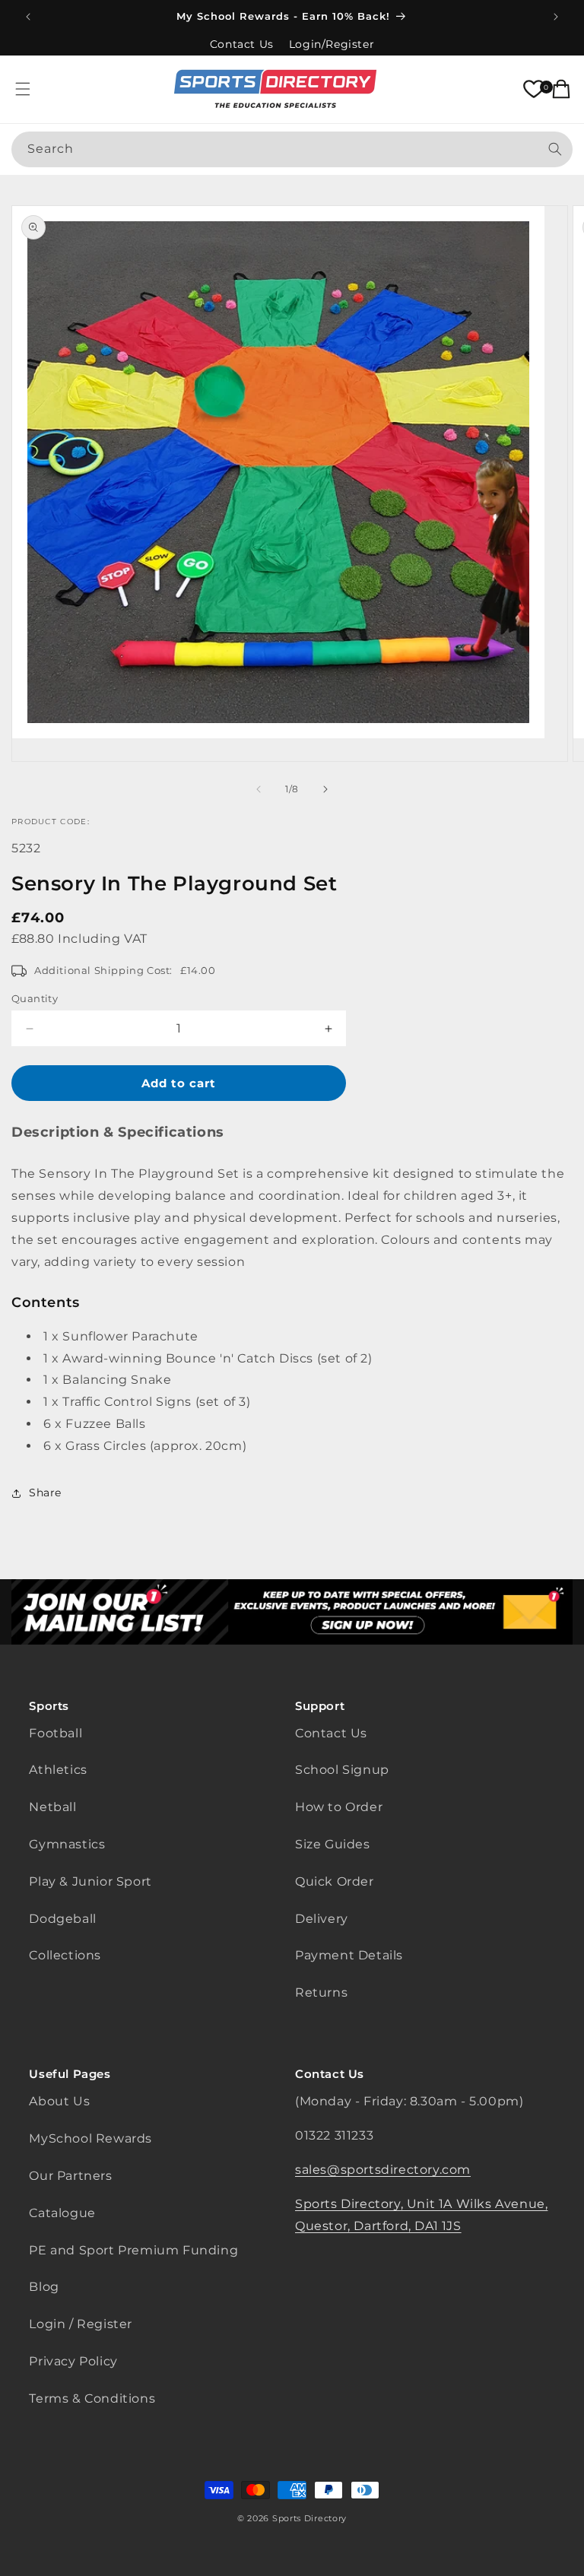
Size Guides (333, 1844)
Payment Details (349, 1955)
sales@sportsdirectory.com (383, 2170)
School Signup (342, 1770)
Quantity (35, 998)
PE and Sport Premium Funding (133, 2250)
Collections (65, 1955)
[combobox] (292, 149)
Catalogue (62, 2213)
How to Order (339, 1807)
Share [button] (45, 1493)
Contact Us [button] (330, 2074)
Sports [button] (49, 1706)
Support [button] (320, 1706)
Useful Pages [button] (70, 2074)
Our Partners (70, 2176)
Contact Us (242, 44)
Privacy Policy (73, 2361)
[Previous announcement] (28, 17)
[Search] (555, 149)
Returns (321, 1992)
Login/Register (332, 44)
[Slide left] (259, 789)
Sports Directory (309, 2518)
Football (56, 1733)
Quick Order (335, 1881)
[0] (534, 89)
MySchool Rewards (90, 2138)
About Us (59, 2101)
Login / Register (81, 2324)
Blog (44, 2287)
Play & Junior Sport (90, 1881)
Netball (52, 1807)
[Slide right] (325, 789)
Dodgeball (62, 1919)
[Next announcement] (556, 17)
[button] (23, 89)
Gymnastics (67, 1844)
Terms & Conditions (92, 2398)
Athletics (58, 1770)
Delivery (322, 1919)
